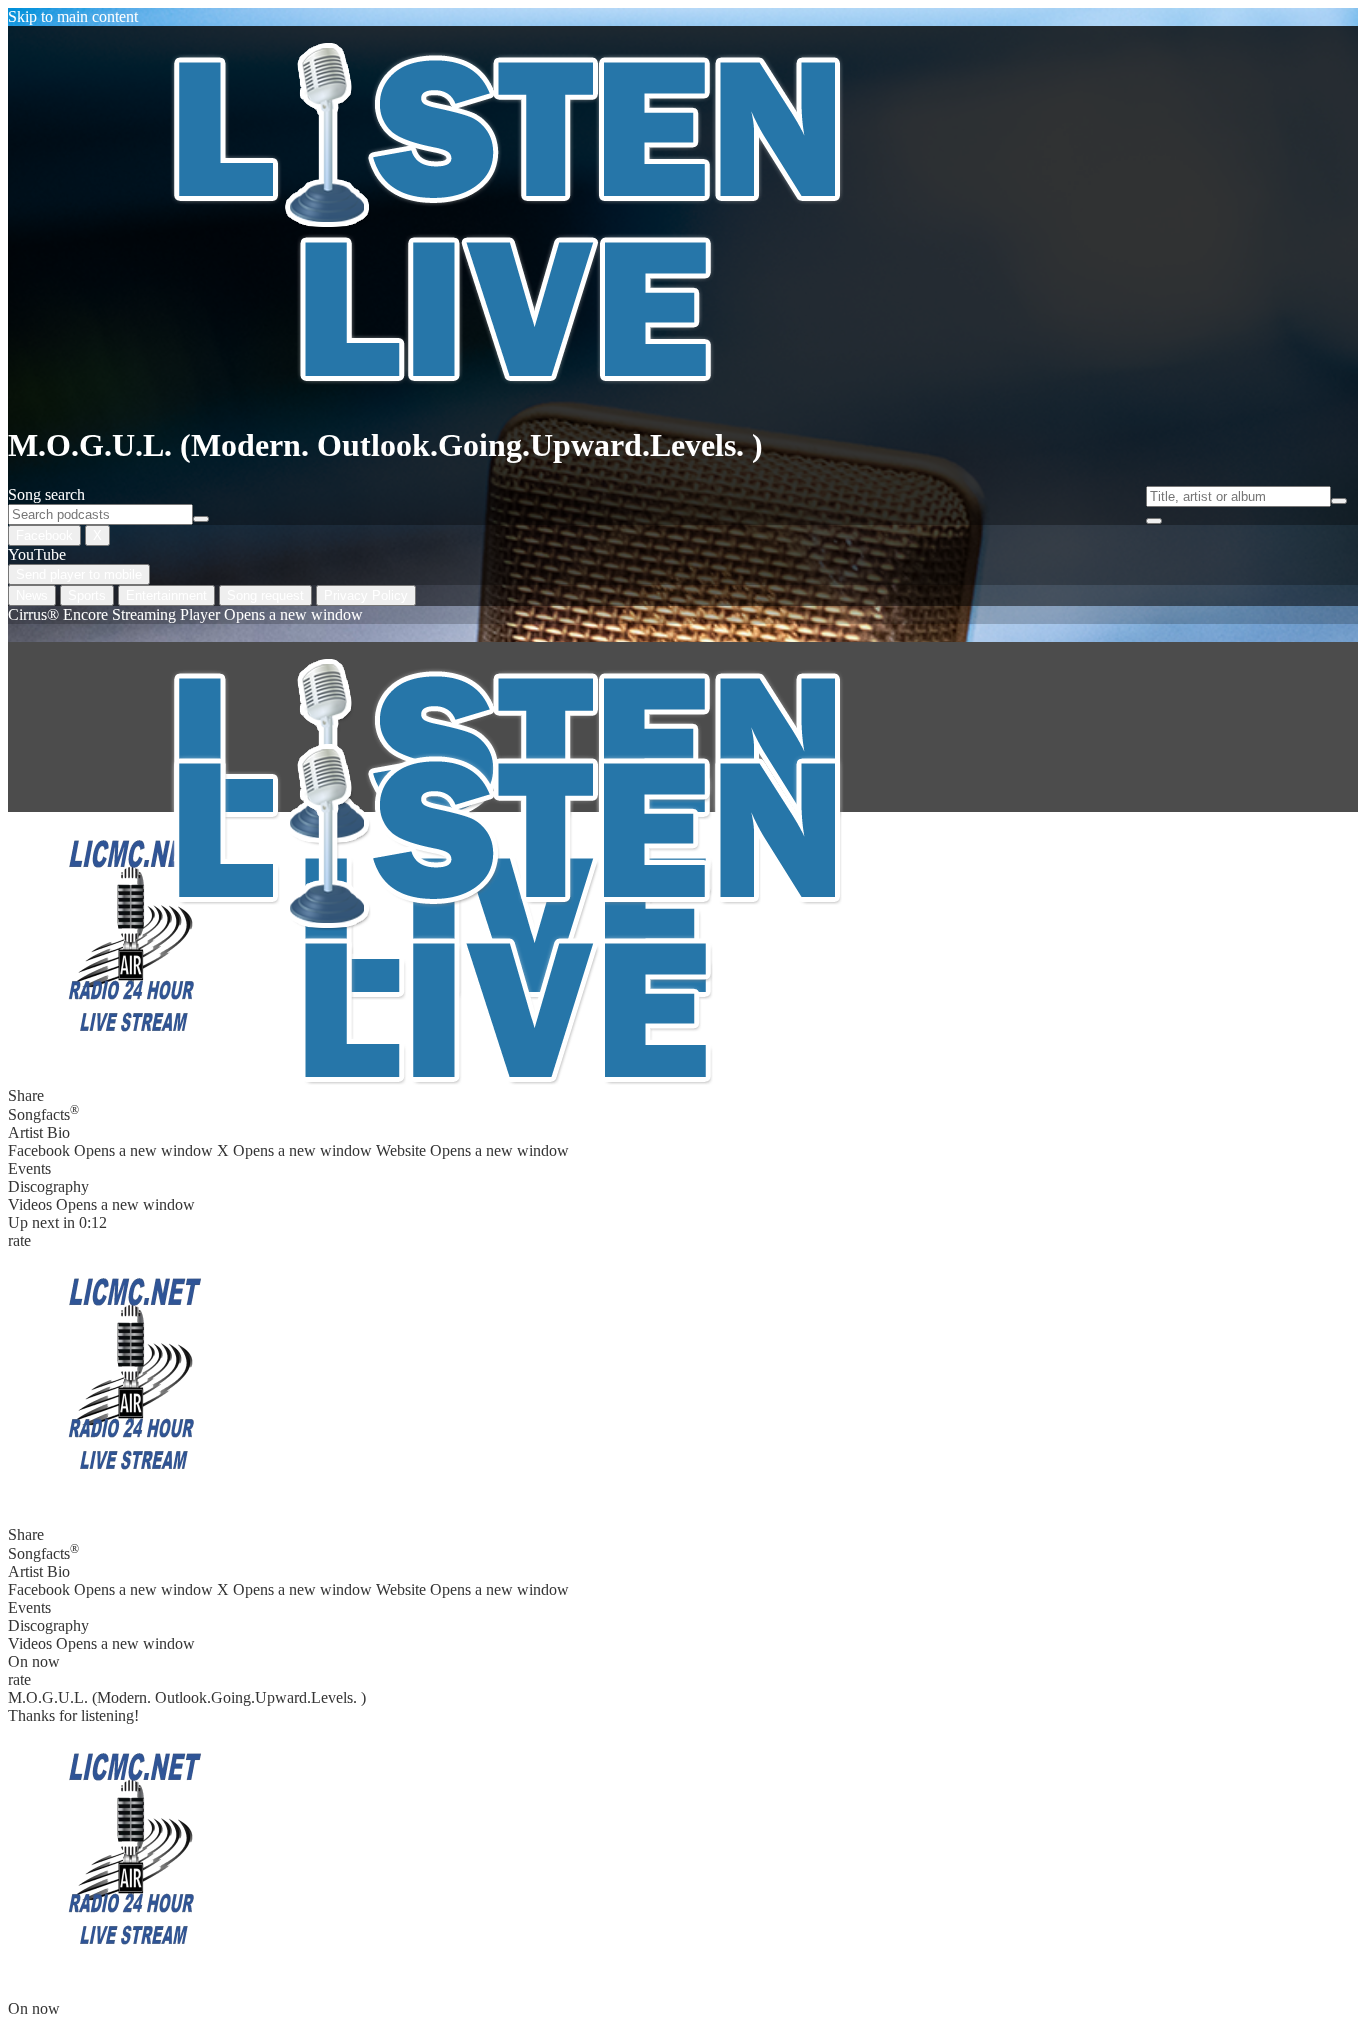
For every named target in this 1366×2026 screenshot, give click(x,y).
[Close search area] (1154, 521)
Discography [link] (48, 1186)
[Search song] (1339, 501)
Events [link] (29, 1168)
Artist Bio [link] (39, 1132)
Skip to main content (73, 16)
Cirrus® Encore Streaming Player (185, 614)
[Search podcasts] (201, 519)
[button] (133, 1375)
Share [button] (26, 1534)
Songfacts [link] (43, 1113)
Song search (46, 494)
